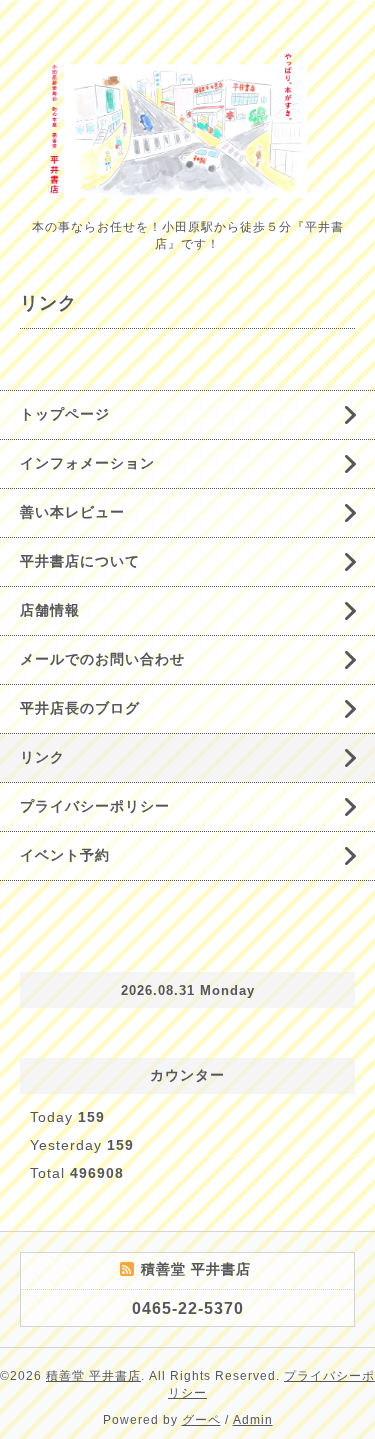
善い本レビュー (72, 512)
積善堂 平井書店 (93, 1376)
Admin (253, 1420)
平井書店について (80, 561)
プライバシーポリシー (95, 806)
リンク (42, 757)
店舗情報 (50, 610)
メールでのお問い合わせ (102, 659)
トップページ (65, 414)
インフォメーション (87, 463)
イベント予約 (65, 855)
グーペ (201, 1420)
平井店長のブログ (80, 708)
